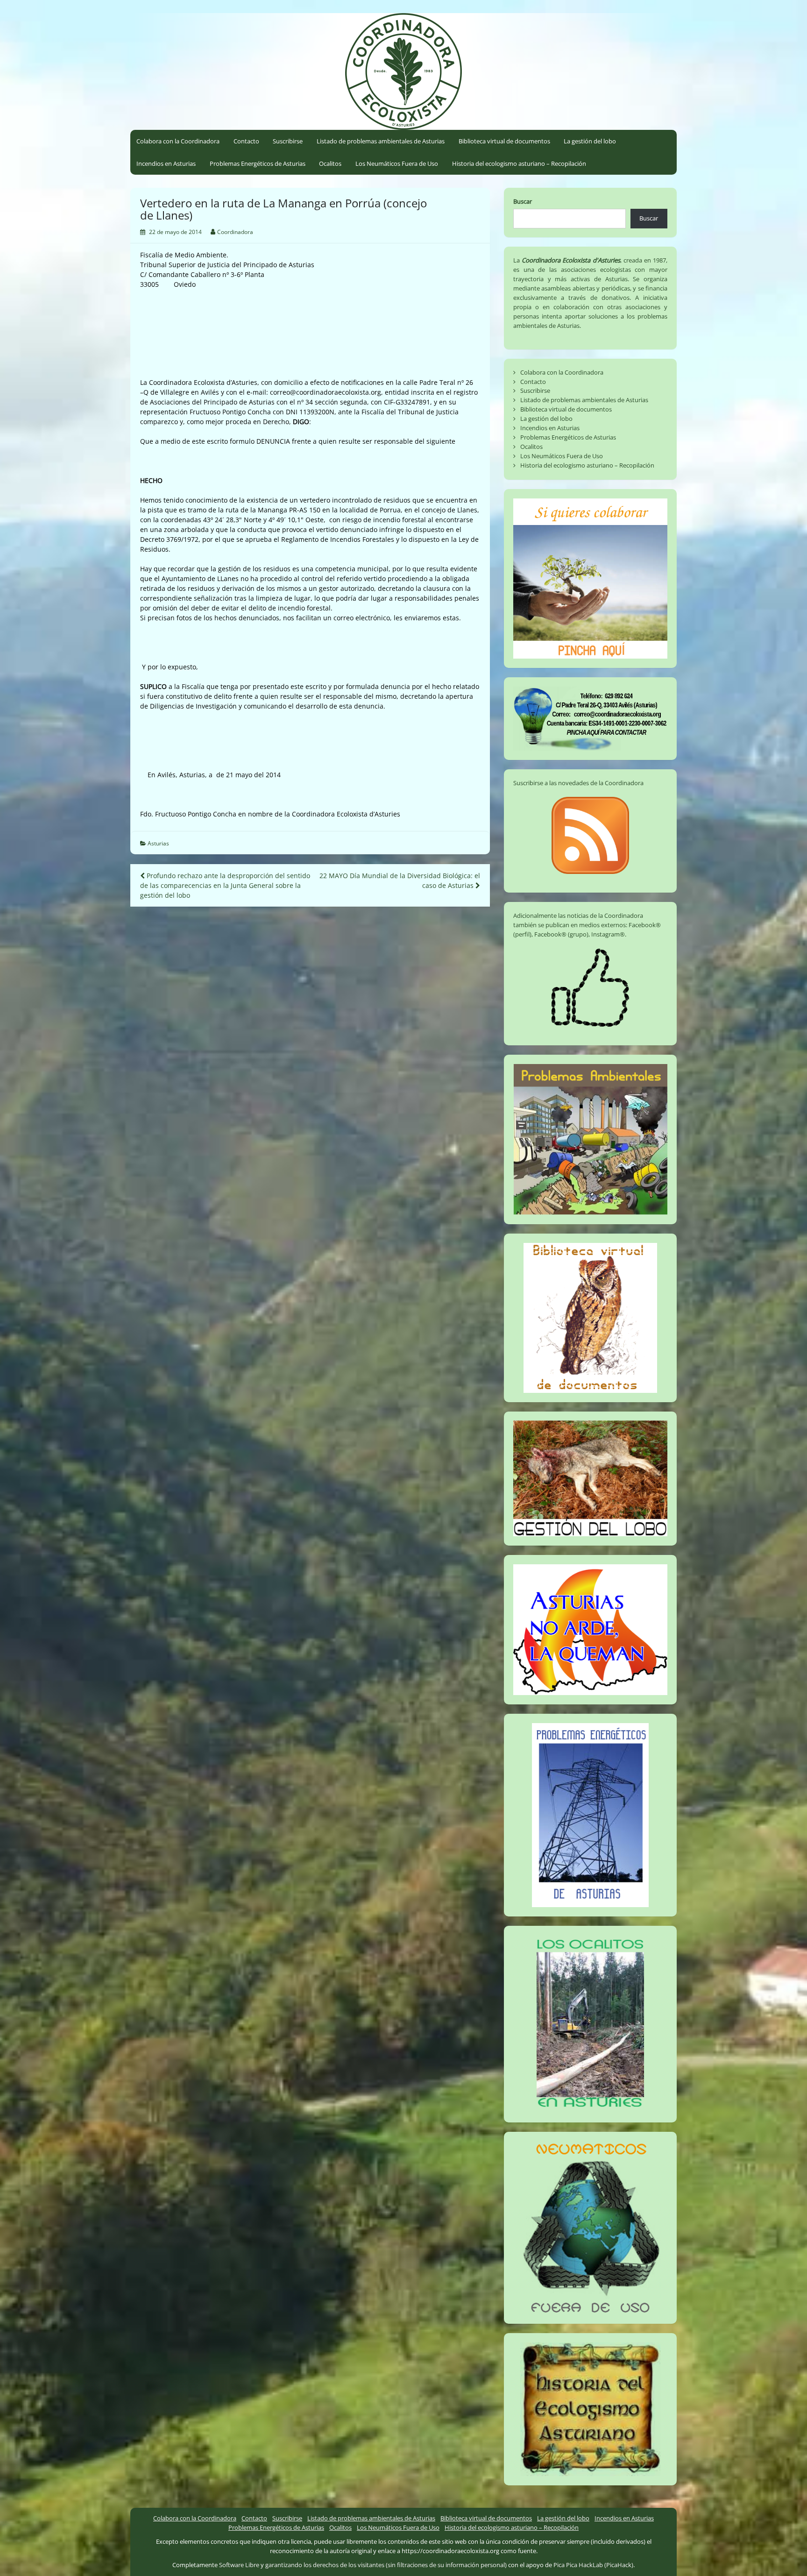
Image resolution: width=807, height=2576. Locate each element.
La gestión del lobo (590, 141)
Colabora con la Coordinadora (178, 141)
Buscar (523, 201)
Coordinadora (235, 232)
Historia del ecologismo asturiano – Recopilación (519, 163)
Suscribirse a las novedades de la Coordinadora (578, 783)
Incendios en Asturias (166, 163)
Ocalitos (330, 163)
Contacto (246, 141)
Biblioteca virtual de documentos (504, 141)
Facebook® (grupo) (561, 934)
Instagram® (608, 934)
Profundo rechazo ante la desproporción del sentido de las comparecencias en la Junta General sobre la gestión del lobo (225, 885)
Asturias (158, 843)
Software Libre (239, 2565)
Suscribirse (288, 141)
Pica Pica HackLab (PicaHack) (593, 2565)
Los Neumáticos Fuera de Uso (397, 163)
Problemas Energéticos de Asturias (258, 163)
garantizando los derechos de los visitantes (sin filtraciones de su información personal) (386, 2565)
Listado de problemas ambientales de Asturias (381, 141)
